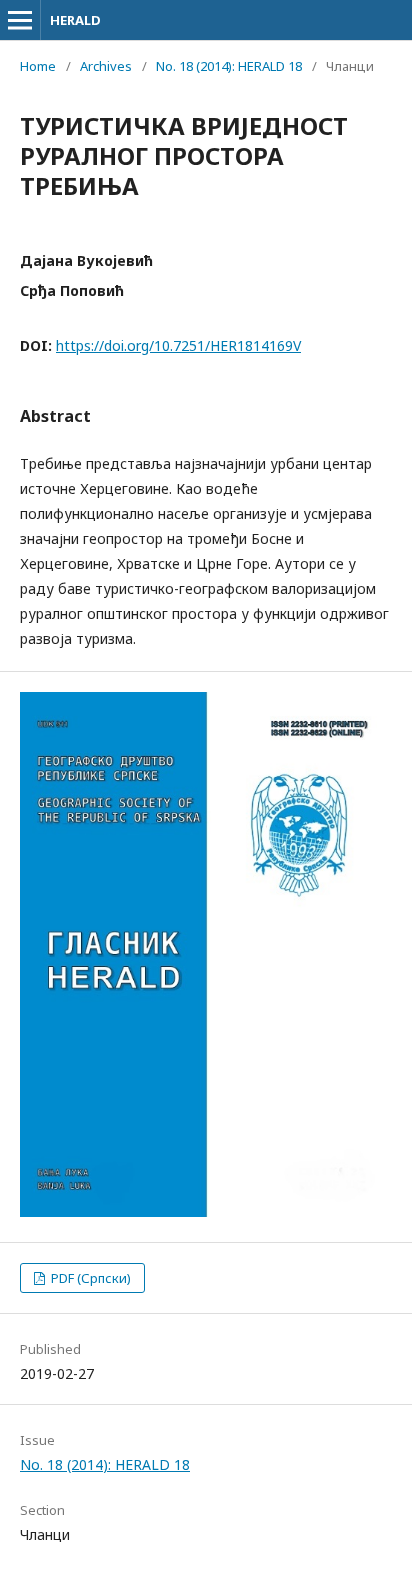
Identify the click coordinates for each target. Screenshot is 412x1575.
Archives (106, 66)
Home (38, 66)
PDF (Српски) (89, 1278)
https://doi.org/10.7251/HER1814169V (178, 345)
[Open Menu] (20, 20)
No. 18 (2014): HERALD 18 (229, 66)
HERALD (75, 20)
